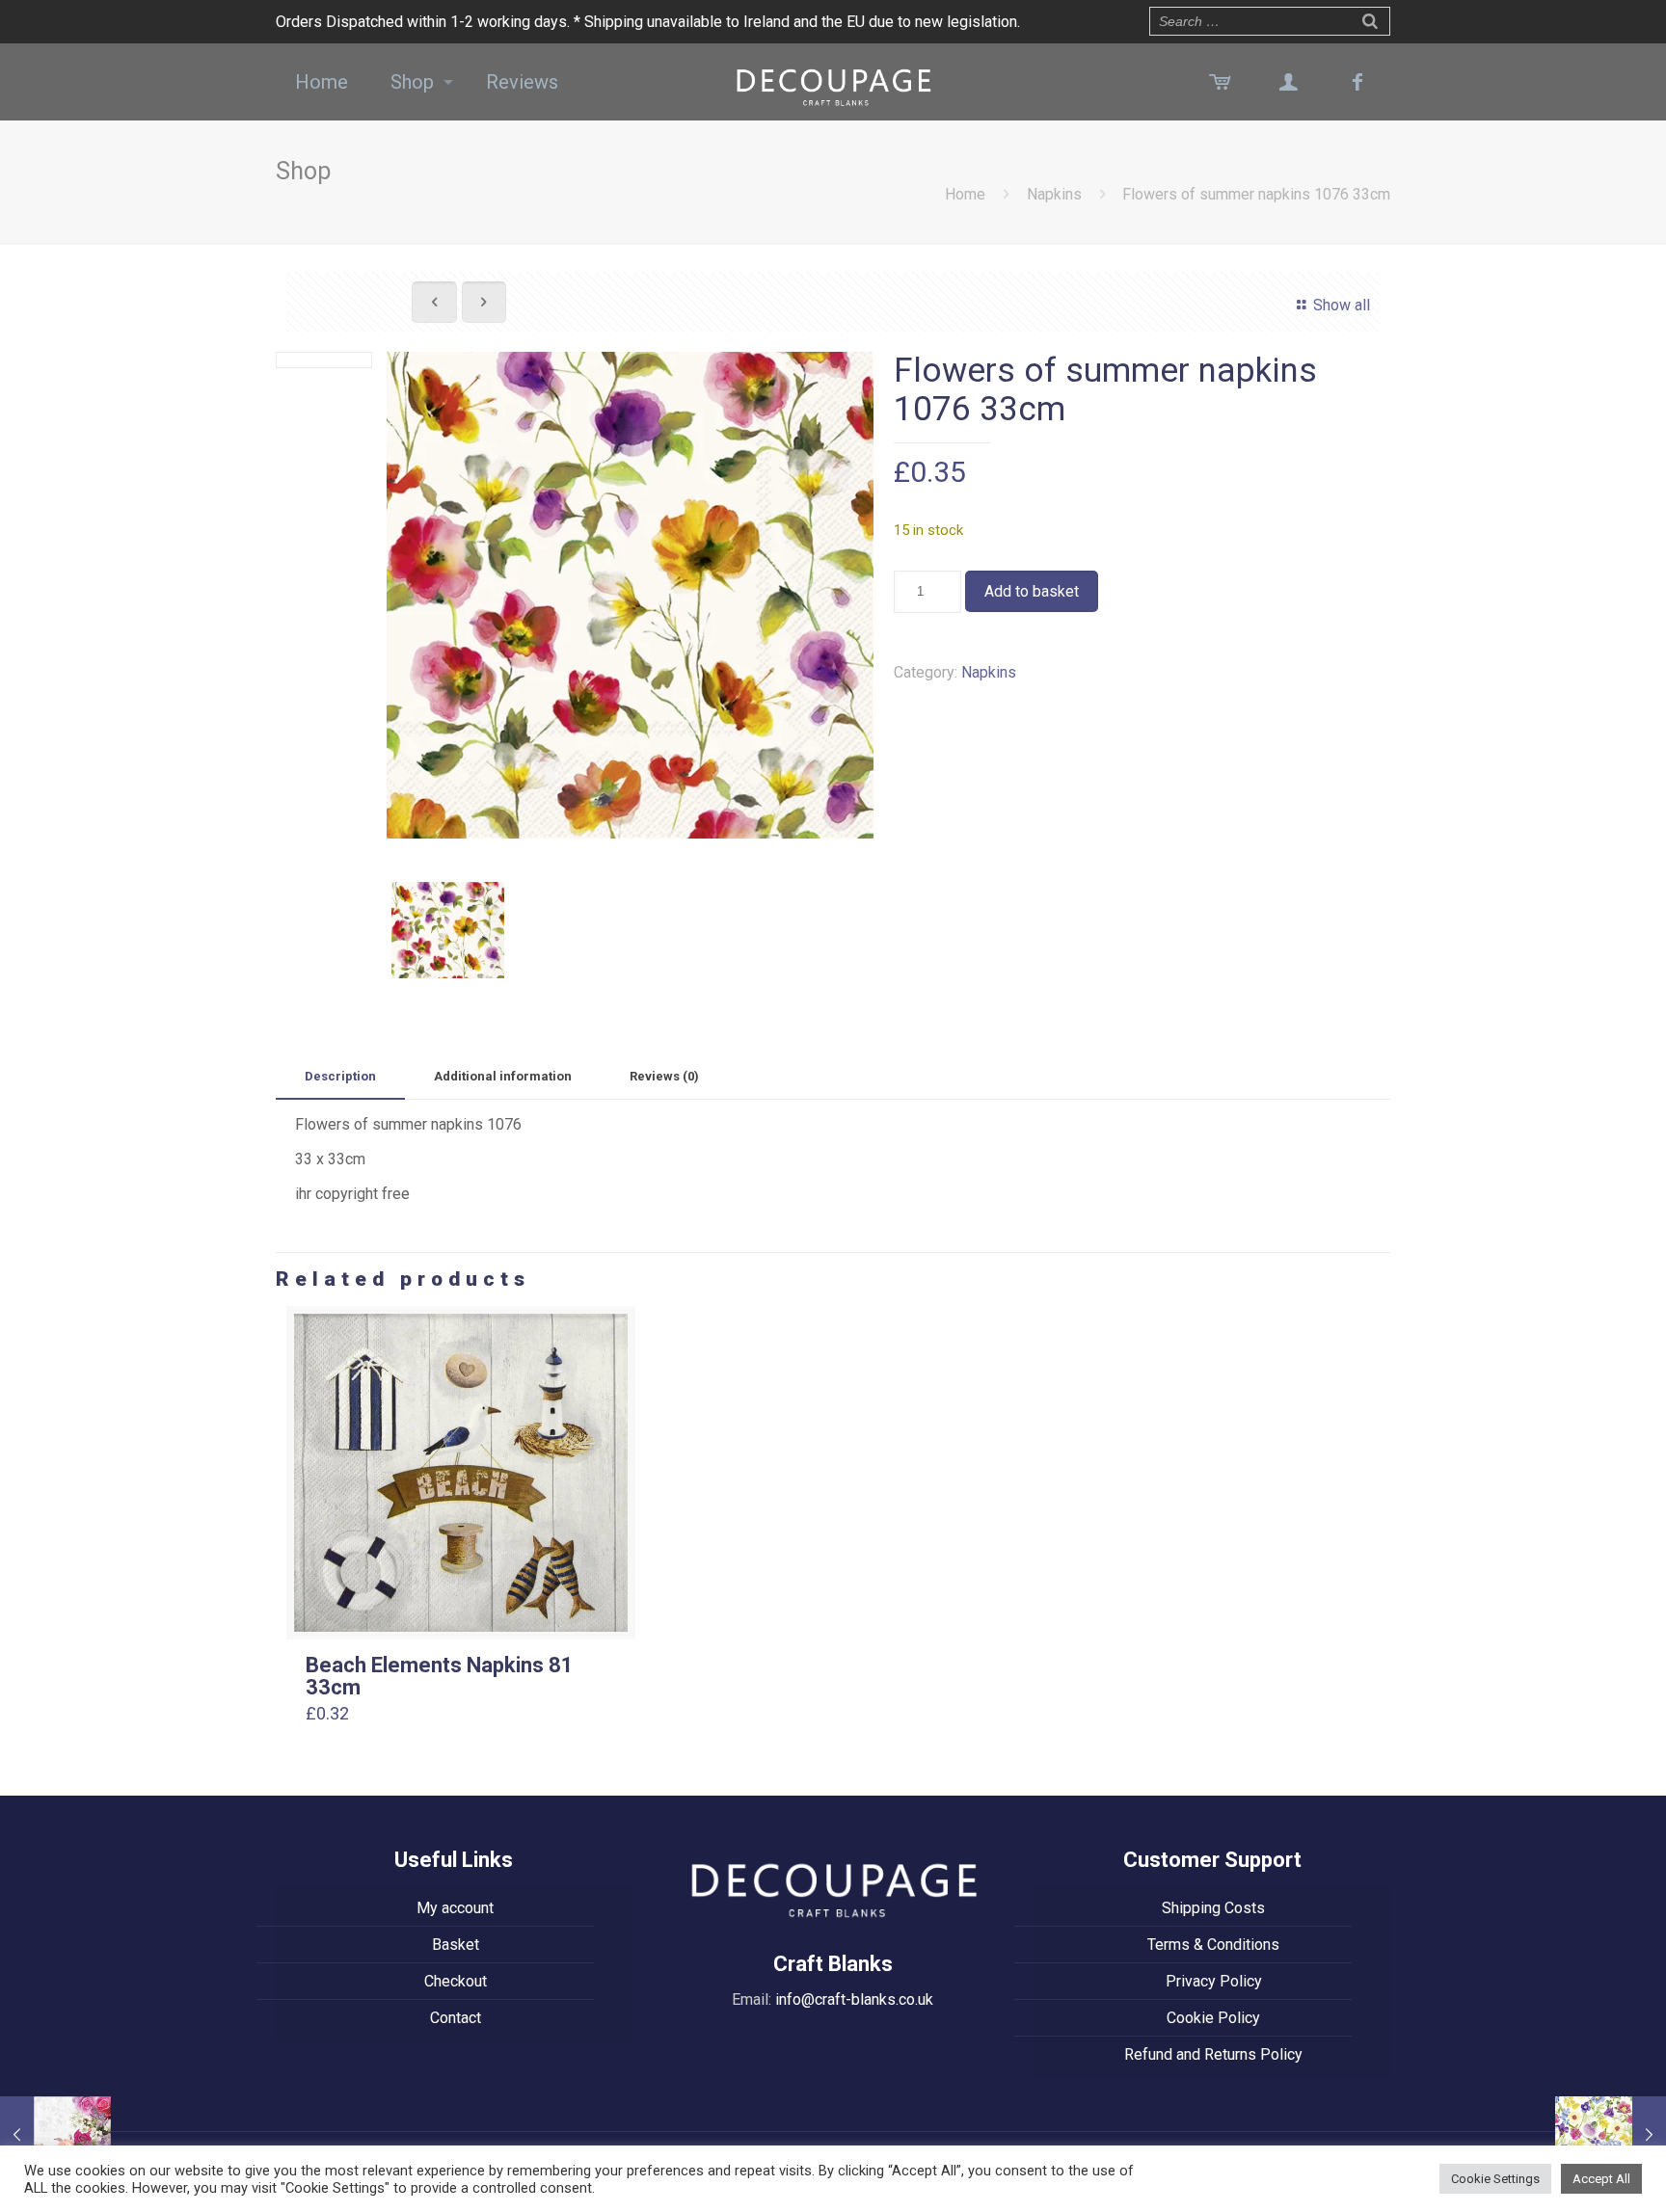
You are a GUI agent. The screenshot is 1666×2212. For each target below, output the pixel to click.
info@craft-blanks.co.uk (854, 1999)
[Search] (1370, 19)
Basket (456, 1945)
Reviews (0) (664, 1076)
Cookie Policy (1213, 2018)
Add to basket (1032, 591)
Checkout (456, 1981)
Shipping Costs (1213, 1908)
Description (340, 1076)
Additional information (503, 1076)
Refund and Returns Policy (1213, 2054)
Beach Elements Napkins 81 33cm (440, 1676)
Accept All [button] (1601, 2179)
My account (455, 1908)
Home (965, 194)
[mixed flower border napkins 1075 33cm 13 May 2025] (55, 2135)
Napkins (1054, 194)
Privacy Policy (1214, 1981)
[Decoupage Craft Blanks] (833, 82)
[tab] (340, 1077)
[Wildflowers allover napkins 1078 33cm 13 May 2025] (1611, 2135)
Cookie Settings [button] (1495, 2179)
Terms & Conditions (1213, 1945)
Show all (1341, 305)
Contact (456, 2018)
